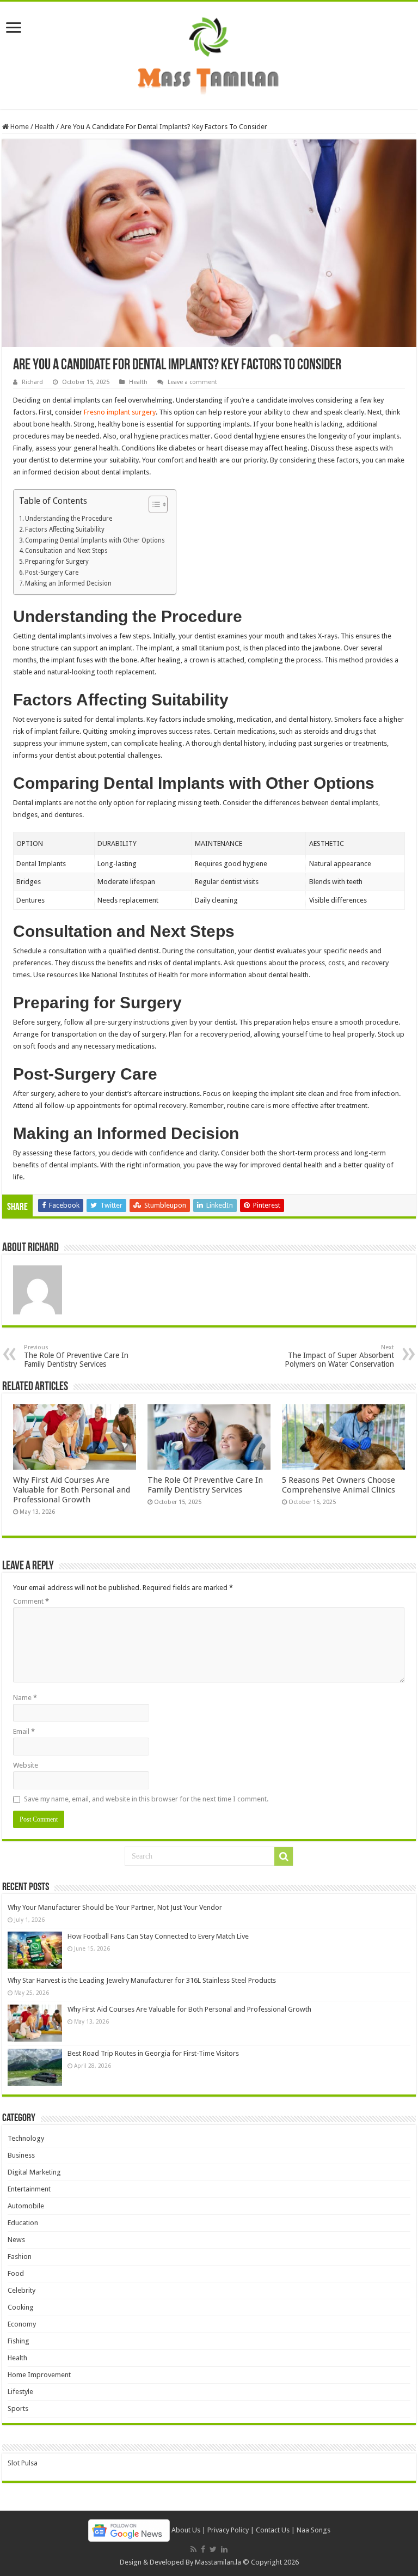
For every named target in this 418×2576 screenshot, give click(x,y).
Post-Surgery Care (52, 573)
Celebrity (21, 2290)
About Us (186, 2530)
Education (23, 2223)
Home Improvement (39, 2375)
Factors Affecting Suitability (65, 529)
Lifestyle (20, 2392)
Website (26, 1765)
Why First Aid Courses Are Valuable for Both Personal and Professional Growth (72, 1490)
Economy (22, 2324)
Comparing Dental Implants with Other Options (95, 540)
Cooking (21, 2307)
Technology (26, 2138)
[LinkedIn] (224, 2549)
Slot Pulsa (23, 2463)
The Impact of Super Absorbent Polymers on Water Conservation (339, 1356)
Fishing (19, 2341)
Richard (32, 382)
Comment (31, 1601)
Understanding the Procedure (69, 519)
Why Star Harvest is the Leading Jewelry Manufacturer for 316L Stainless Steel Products (142, 1980)
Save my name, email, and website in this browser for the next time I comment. (146, 1799)
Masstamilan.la (218, 2562)
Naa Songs (313, 2530)
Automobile (26, 2206)
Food (16, 2273)
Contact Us (273, 2530)
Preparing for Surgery (57, 562)
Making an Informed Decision (68, 583)
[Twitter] (213, 2549)
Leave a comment (192, 382)
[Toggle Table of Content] (153, 504)
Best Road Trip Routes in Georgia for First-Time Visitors (153, 2053)
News (16, 2240)
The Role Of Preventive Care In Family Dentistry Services (76, 1356)
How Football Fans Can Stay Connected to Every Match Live (158, 1936)
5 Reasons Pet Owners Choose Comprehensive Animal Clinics (339, 1485)
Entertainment (29, 2189)
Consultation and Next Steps (66, 551)
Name (25, 1698)
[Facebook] (203, 2549)
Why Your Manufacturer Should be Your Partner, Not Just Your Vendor (115, 1907)
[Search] (284, 1856)
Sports (18, 2408)
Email (24, 1731)
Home (19, 127)
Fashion (20, 2257)
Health (45, 127)
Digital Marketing (34, 2172)
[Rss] (193, 2549)
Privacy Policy (228, 2530)
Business (21, 2155)
